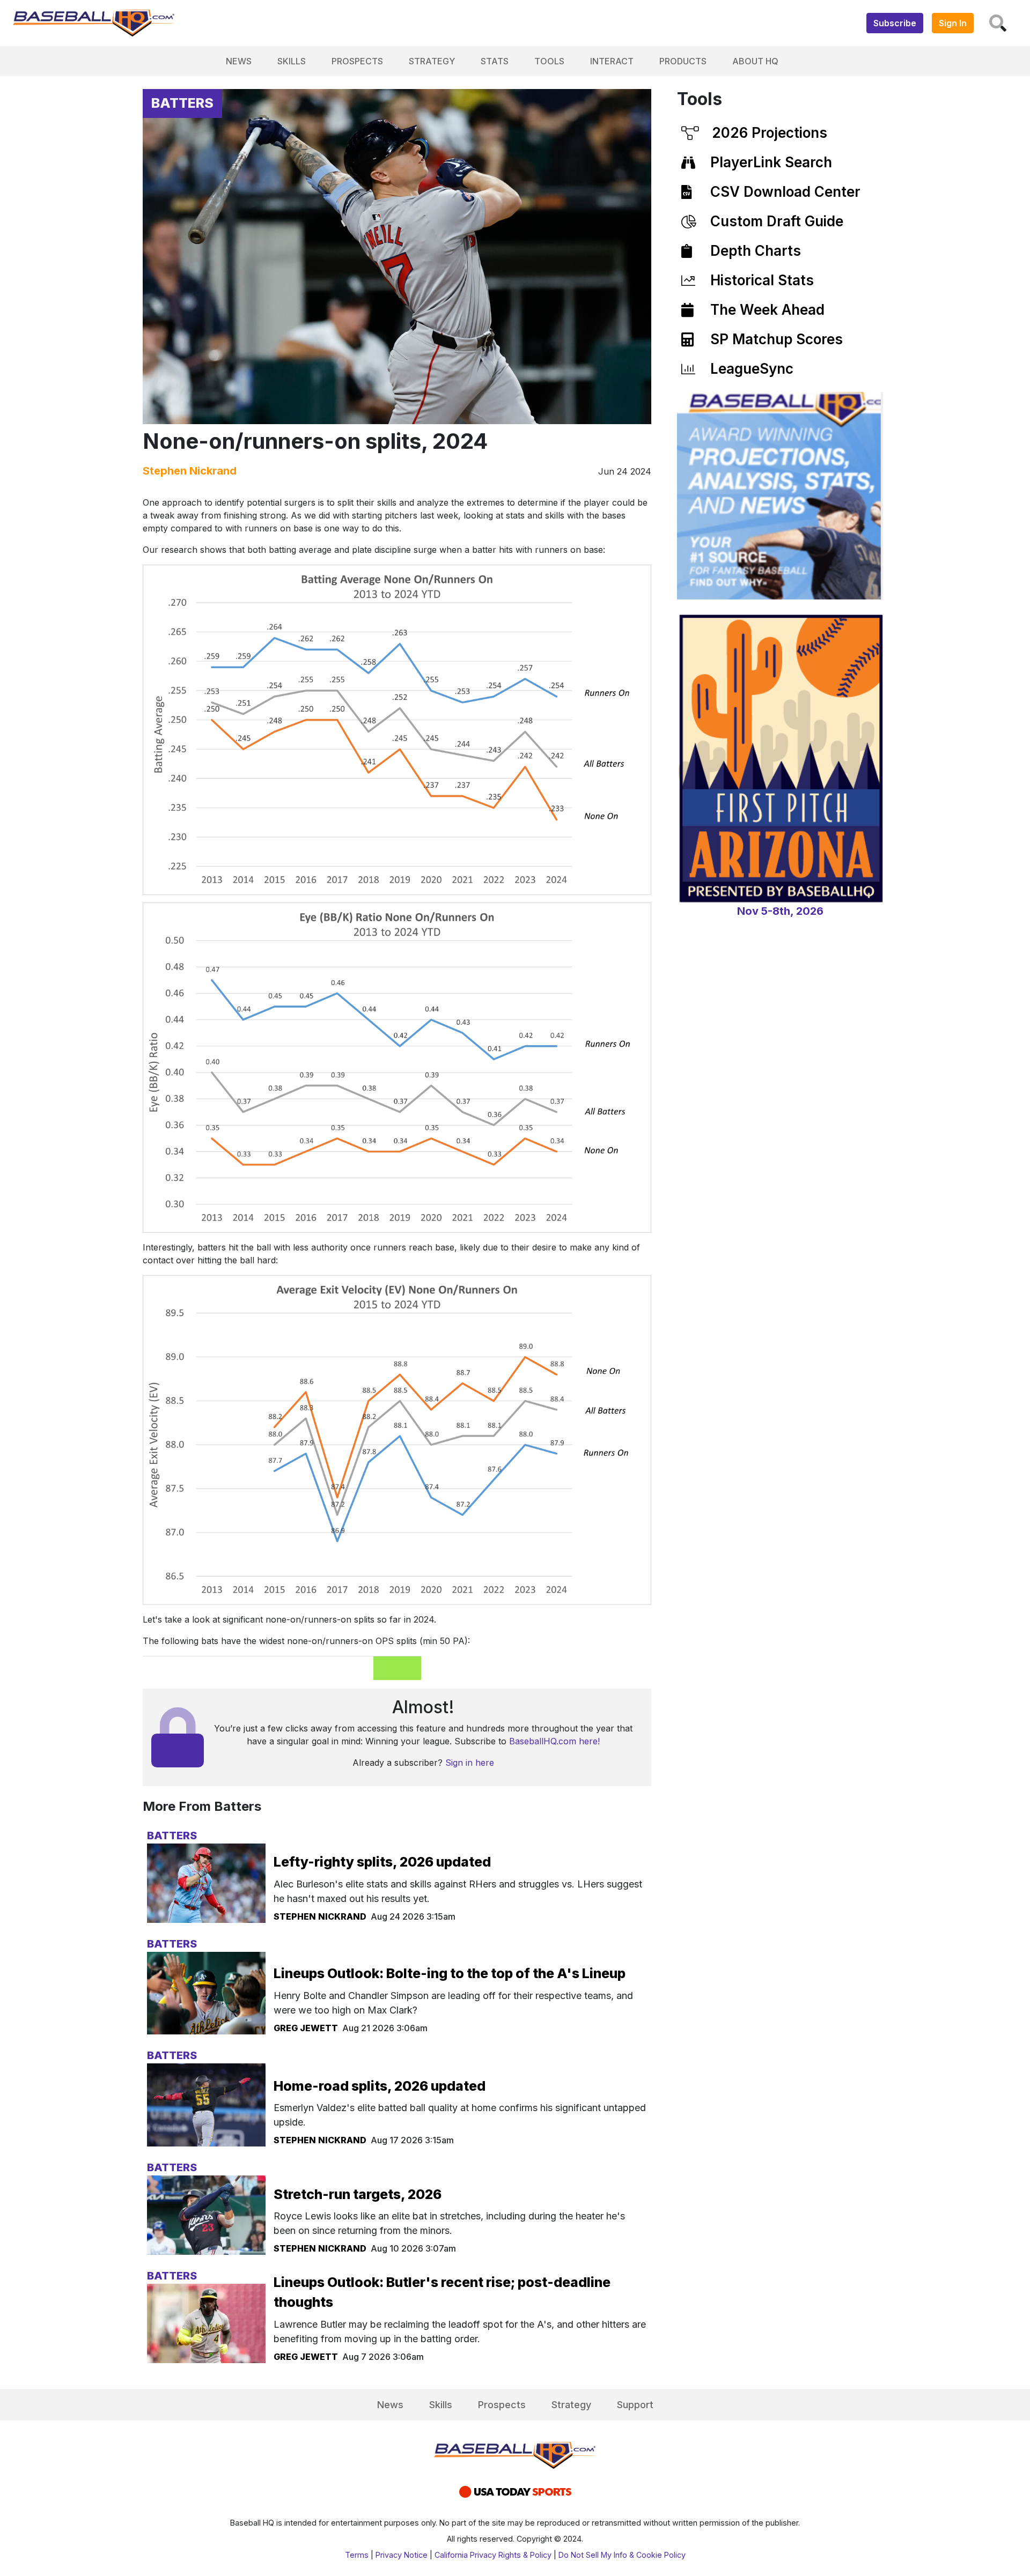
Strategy (432, 61)
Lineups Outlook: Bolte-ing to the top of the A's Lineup (450, 1973)
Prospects (357, 61)
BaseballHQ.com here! (554, 1741)
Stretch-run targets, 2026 (358, 2194)
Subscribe (895, 23)
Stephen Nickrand (190, 471)
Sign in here (470, 1763)
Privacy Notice (402, 2555)
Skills (292, 61)
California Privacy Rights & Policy (493, 2555)
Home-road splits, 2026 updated (380, 2086)
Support (635, 2405)
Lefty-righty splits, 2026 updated (382, 1862)
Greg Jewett (306, 2028)
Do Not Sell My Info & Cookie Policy (622, 2555)
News (239, 61)
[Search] (998, 23)
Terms (357, 2555)
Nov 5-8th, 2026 (780, 911)
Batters (182, 103)
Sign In (953, 23)
